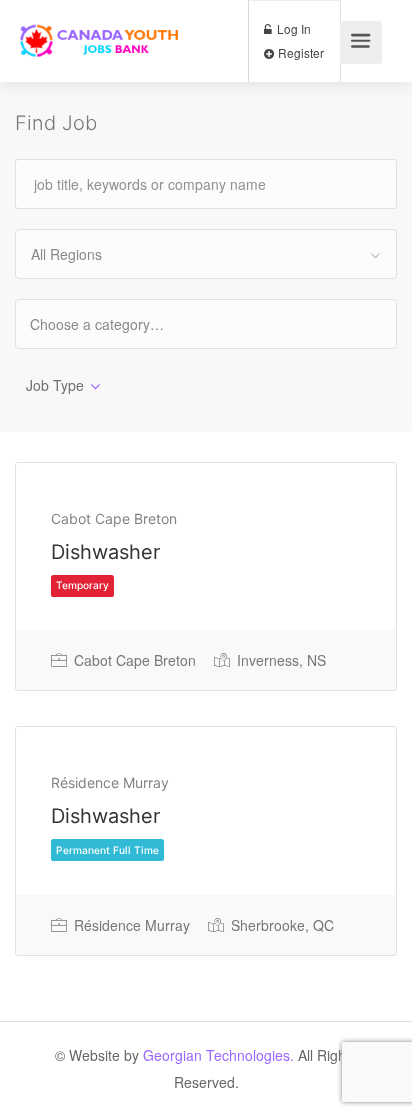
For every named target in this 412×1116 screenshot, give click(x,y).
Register (299, 52)
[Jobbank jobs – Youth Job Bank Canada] (100, 26)
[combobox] (206, 254)
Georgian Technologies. (218, 1055)
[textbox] (114, 323)
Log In (292, 28)
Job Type (55, 385)
